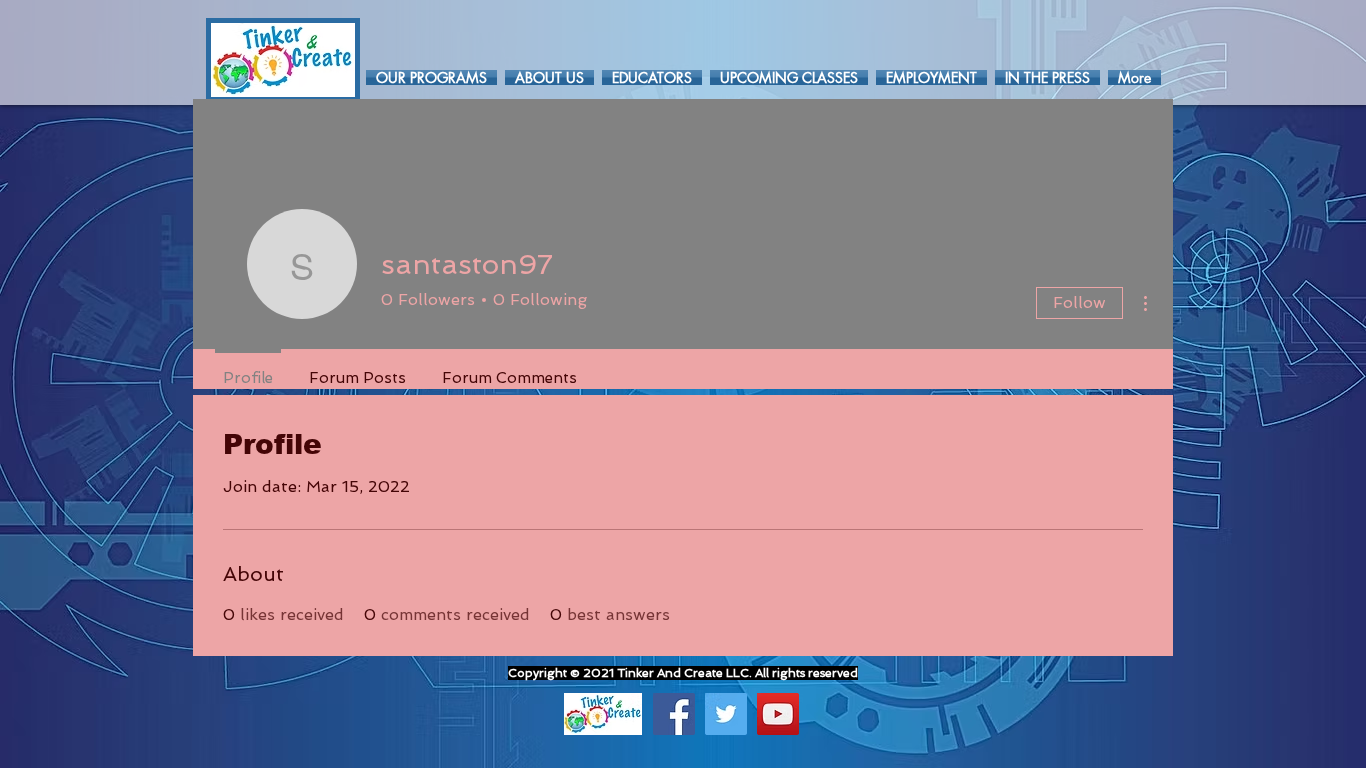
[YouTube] (778, 714)
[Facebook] (674, 714)
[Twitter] (726, 714)
